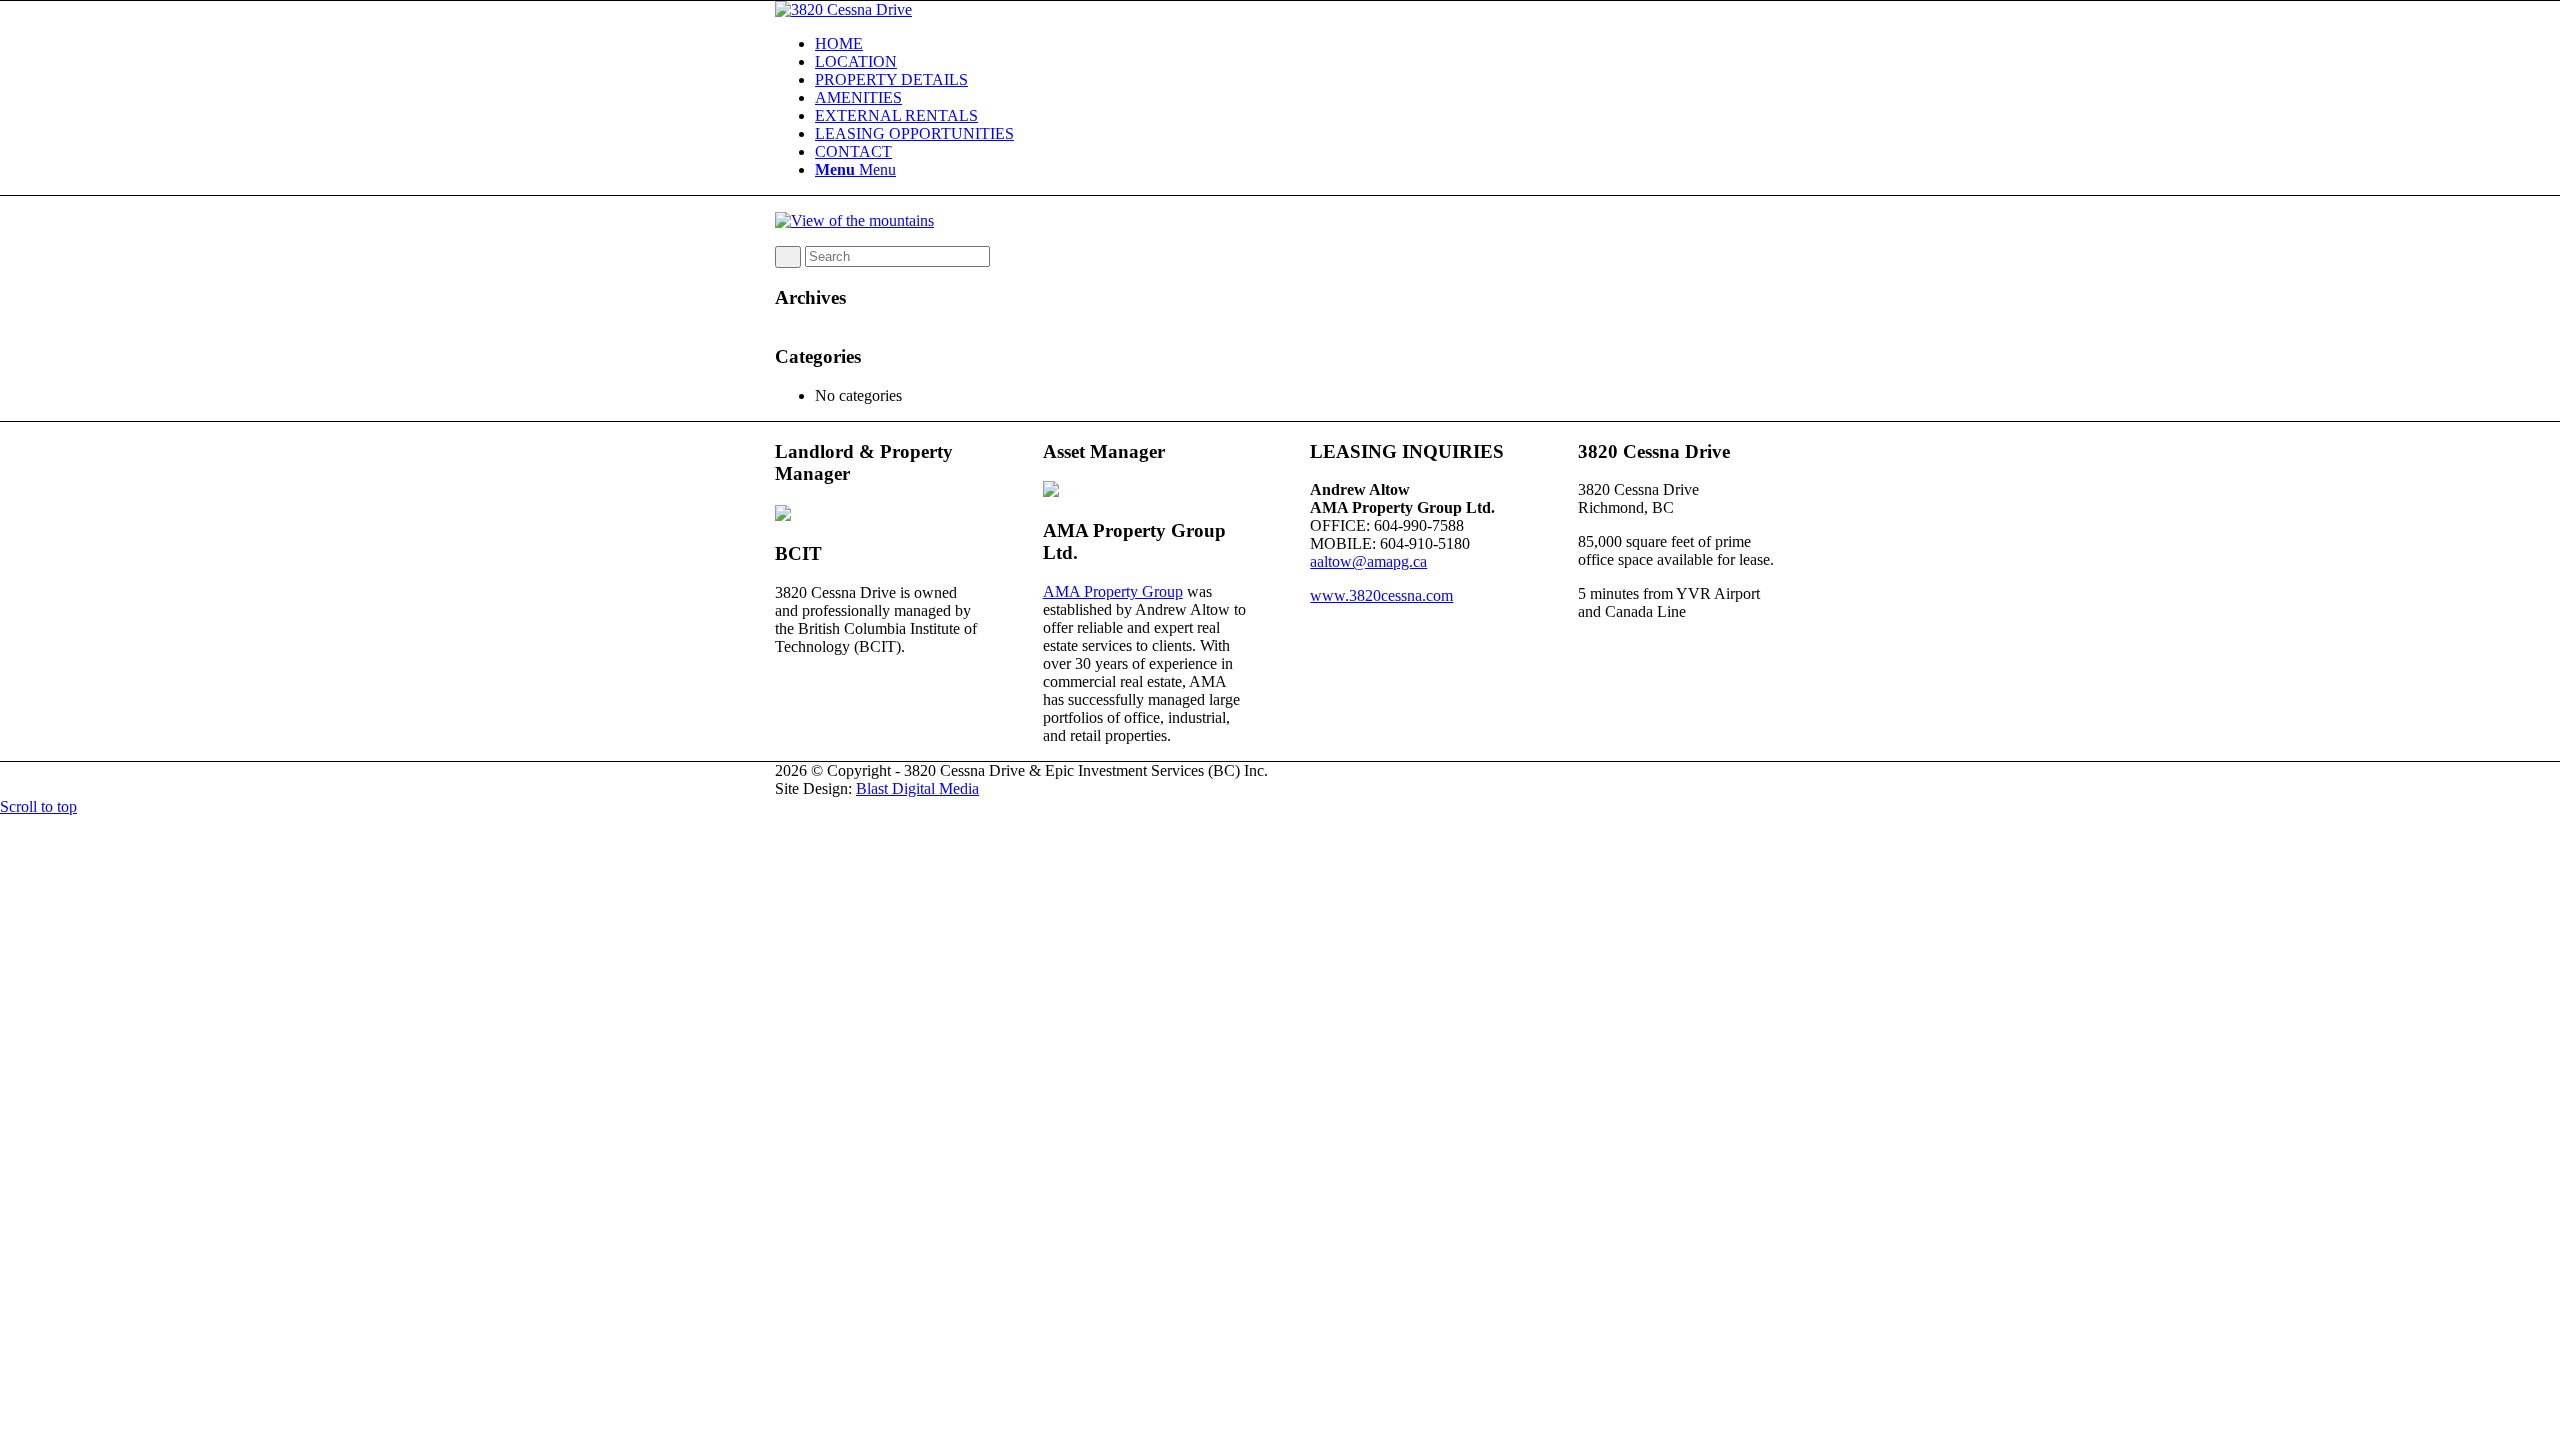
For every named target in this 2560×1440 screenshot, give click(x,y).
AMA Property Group (1113, 591)
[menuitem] (1300, 44)
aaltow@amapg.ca (1368, 561)
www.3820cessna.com (1381, 595)
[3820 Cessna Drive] (843, 9)
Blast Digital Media (917, 788)
